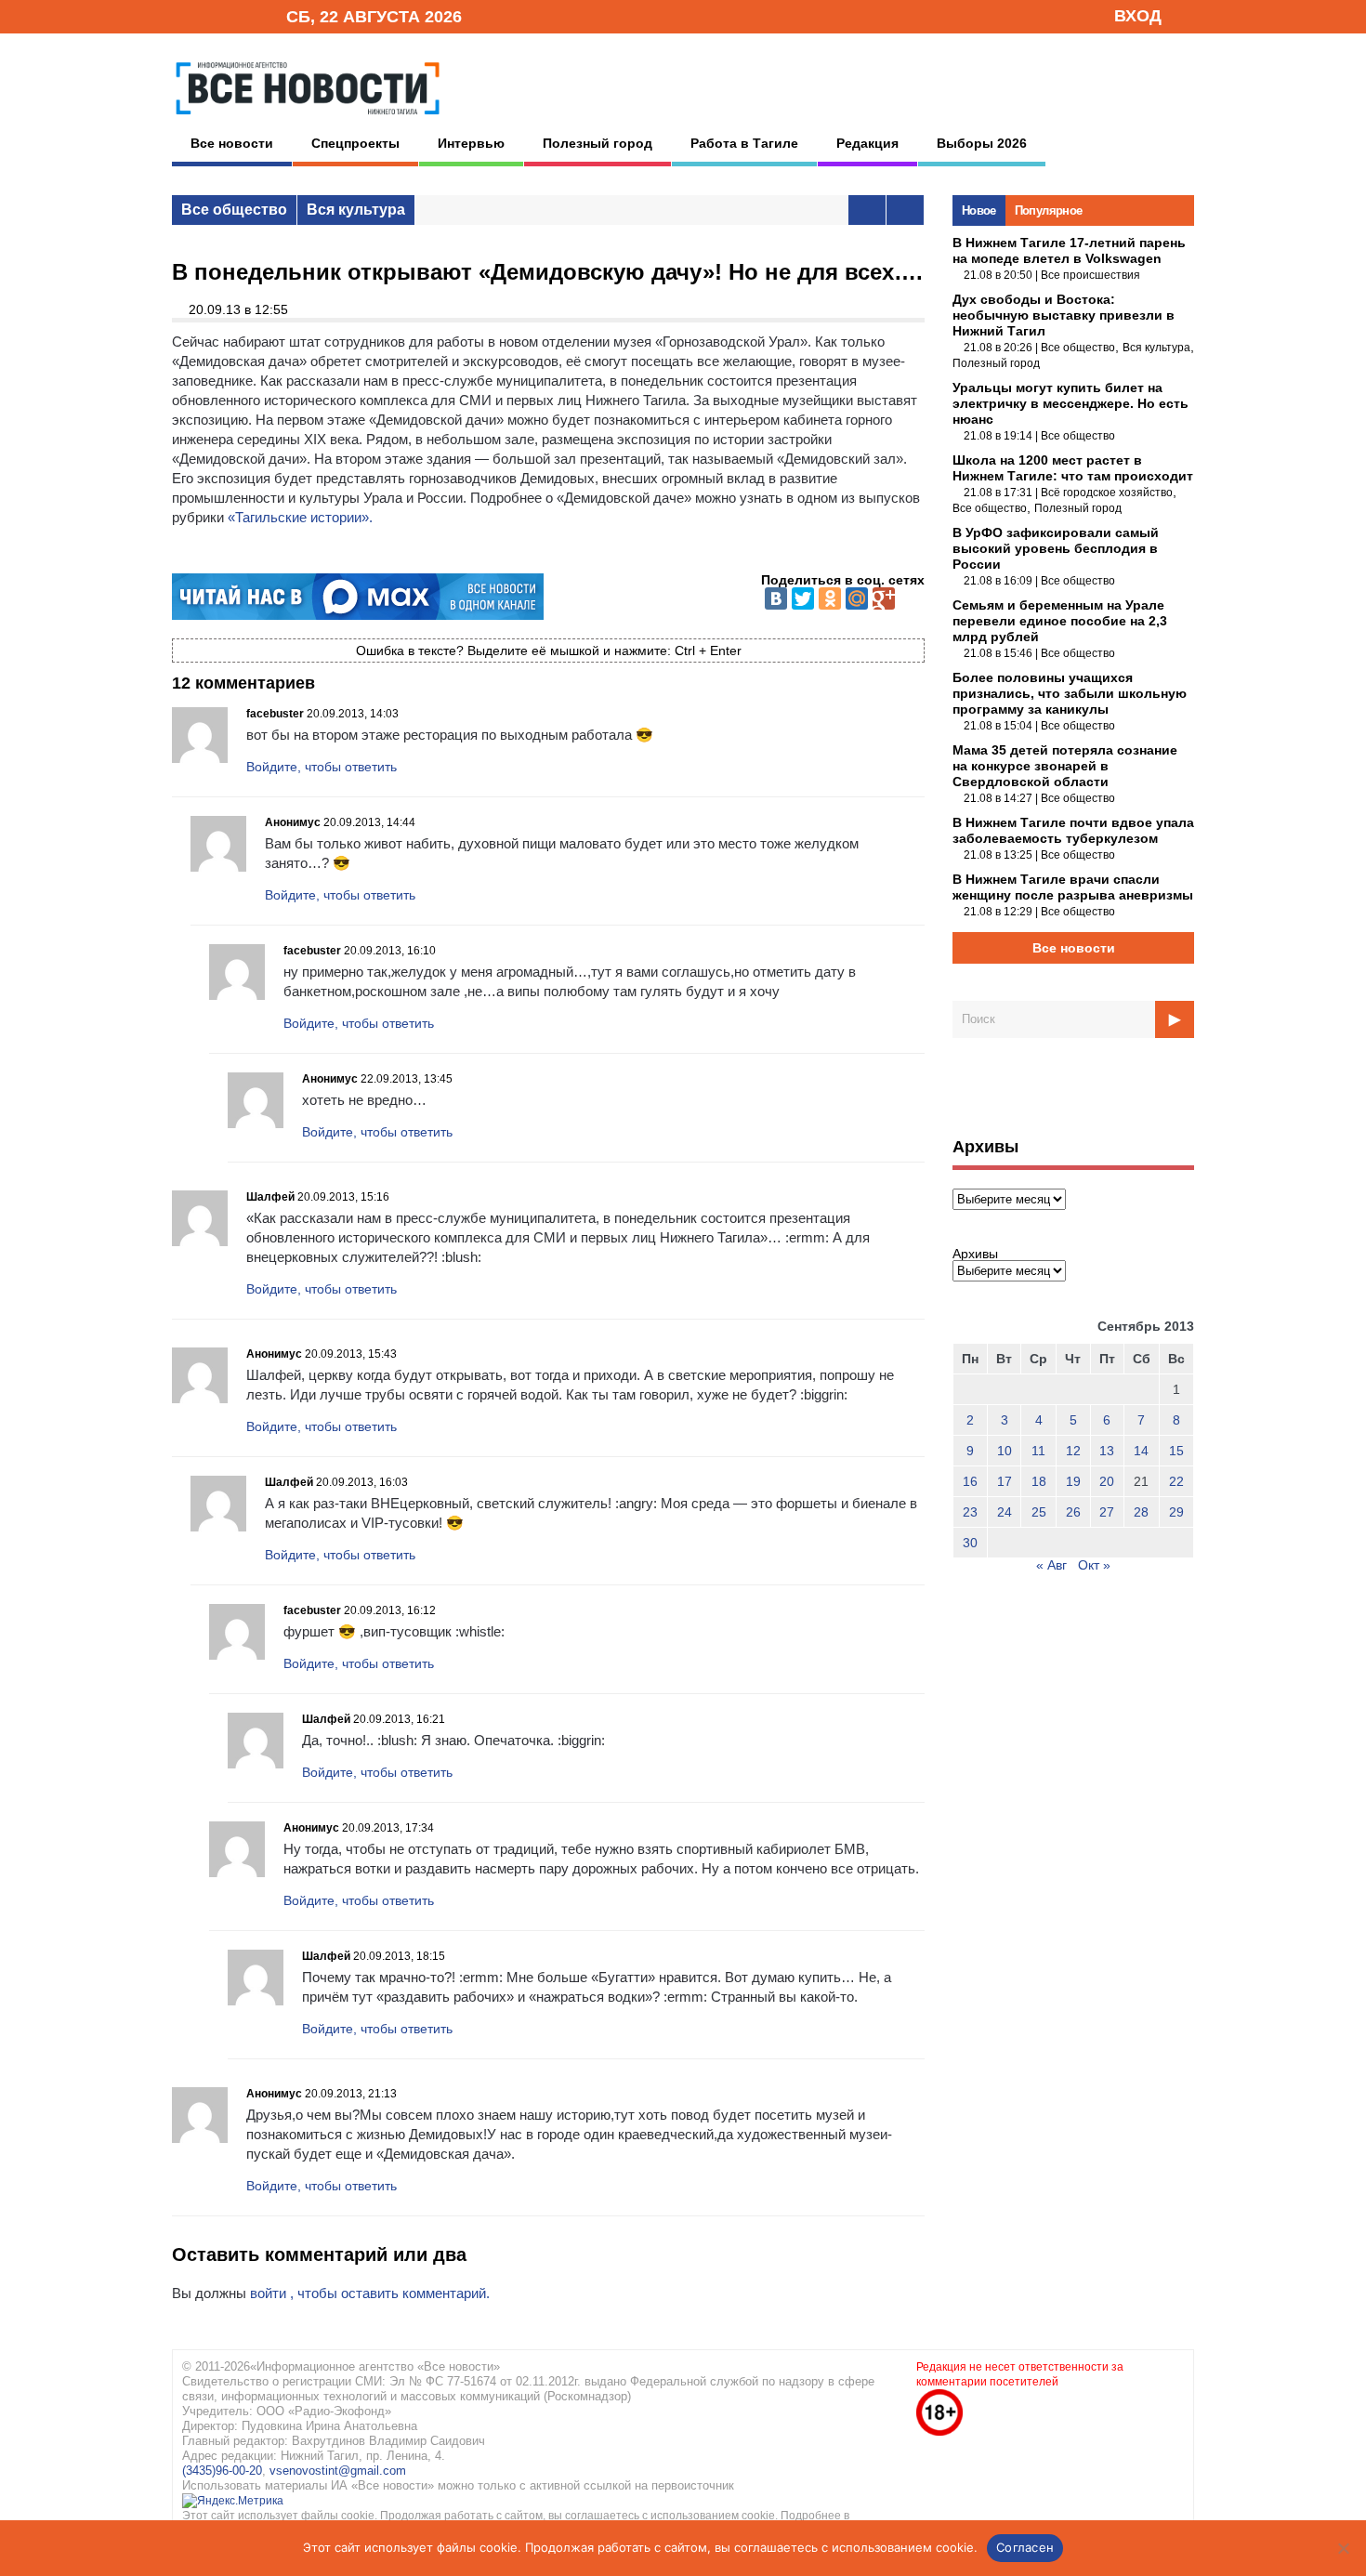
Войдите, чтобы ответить (322, 767)
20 (1107, 1481)
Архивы (975, 1254)
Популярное (1049, 210)
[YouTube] (241, 15)
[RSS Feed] (212, 15)
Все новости (232, 143)
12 (1073, 1451)
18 (1039, 1481)
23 (970, 1512)
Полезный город (598, 143)
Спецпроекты (355, 143)
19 (1073, 1481)
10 (1005, 1451)
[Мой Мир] (857, 598)
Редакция (867, 143)
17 (1005, 1481)
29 (1176, 1512)
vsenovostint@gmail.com (338, 2471)
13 (1107, 1451)
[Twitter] (803, 598)
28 (1141, 1512)
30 (970, 1543)
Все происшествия (1090, 275)
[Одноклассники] (830, 598)
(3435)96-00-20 (222, 2471)
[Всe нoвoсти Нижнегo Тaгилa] (308, 120)
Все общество (234, 210)
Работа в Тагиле (744, 143)
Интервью (471, 143)
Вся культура (356, 210)
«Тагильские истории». (300, 517)
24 (1005, 1512)
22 (1176, 1481)
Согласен (1025, 2547)
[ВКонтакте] (776, 598)
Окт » (1094, 1565)
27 (1107, 1512)
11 (1038, 1451)
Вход (1138, 16)
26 (1073, 1512)
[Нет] (1343, 2548)
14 (1141, 1451)
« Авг (1051, 1565)
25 (1039, 1512)
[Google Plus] (884, 598)
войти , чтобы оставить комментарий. (370, 2293)
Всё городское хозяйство (1107, 493)
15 (1176, 1451)
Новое (979, 210)
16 (970, 1481)
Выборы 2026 (982, 143)
